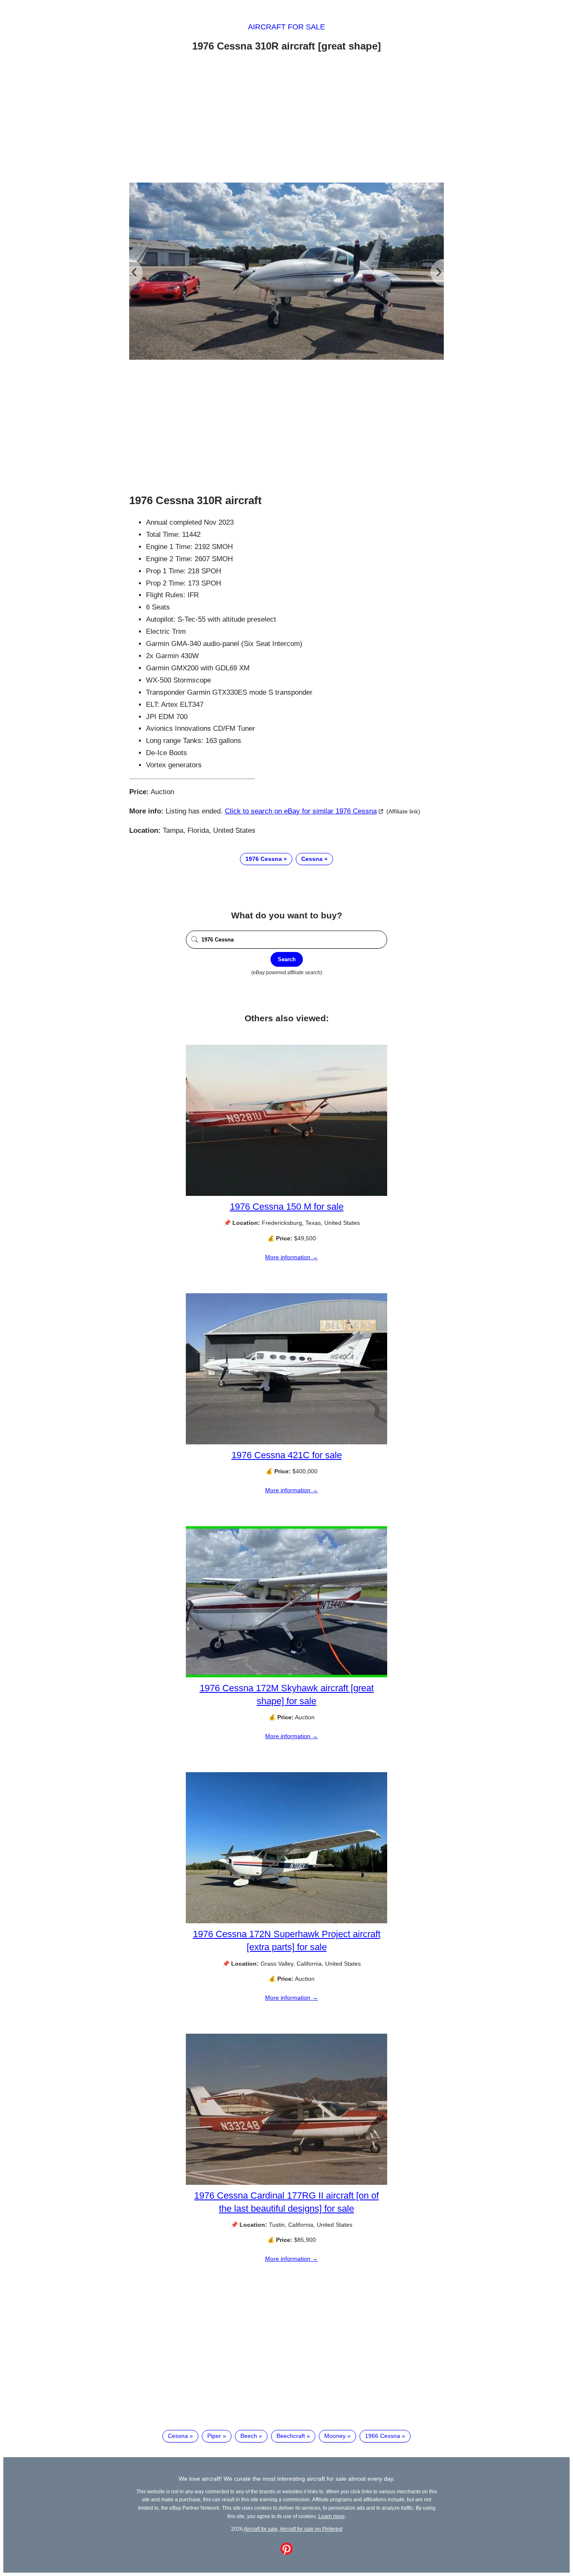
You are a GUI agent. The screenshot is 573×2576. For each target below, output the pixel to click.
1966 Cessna (383, 2436)
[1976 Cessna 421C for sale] (286, 1442)
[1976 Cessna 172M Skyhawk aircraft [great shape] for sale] (286, 1675)
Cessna (312, 859)
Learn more (332, 2516)
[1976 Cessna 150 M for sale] (286, 1194)
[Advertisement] (286, 119)
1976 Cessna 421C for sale (287, 1455)
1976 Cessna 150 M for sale (287, 1207)
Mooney (335, 2436)
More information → (292, 1257)
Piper (214, 2436)
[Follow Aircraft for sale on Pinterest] (286, 2553)
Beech (249, 2436)
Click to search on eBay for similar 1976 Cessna (301, 811)
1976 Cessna (264, 859)
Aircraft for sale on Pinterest (311, 2529)
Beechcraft (291, 2436)
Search (287, 959)
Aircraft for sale (286, 27)
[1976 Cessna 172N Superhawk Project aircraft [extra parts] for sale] (286, 1921)
